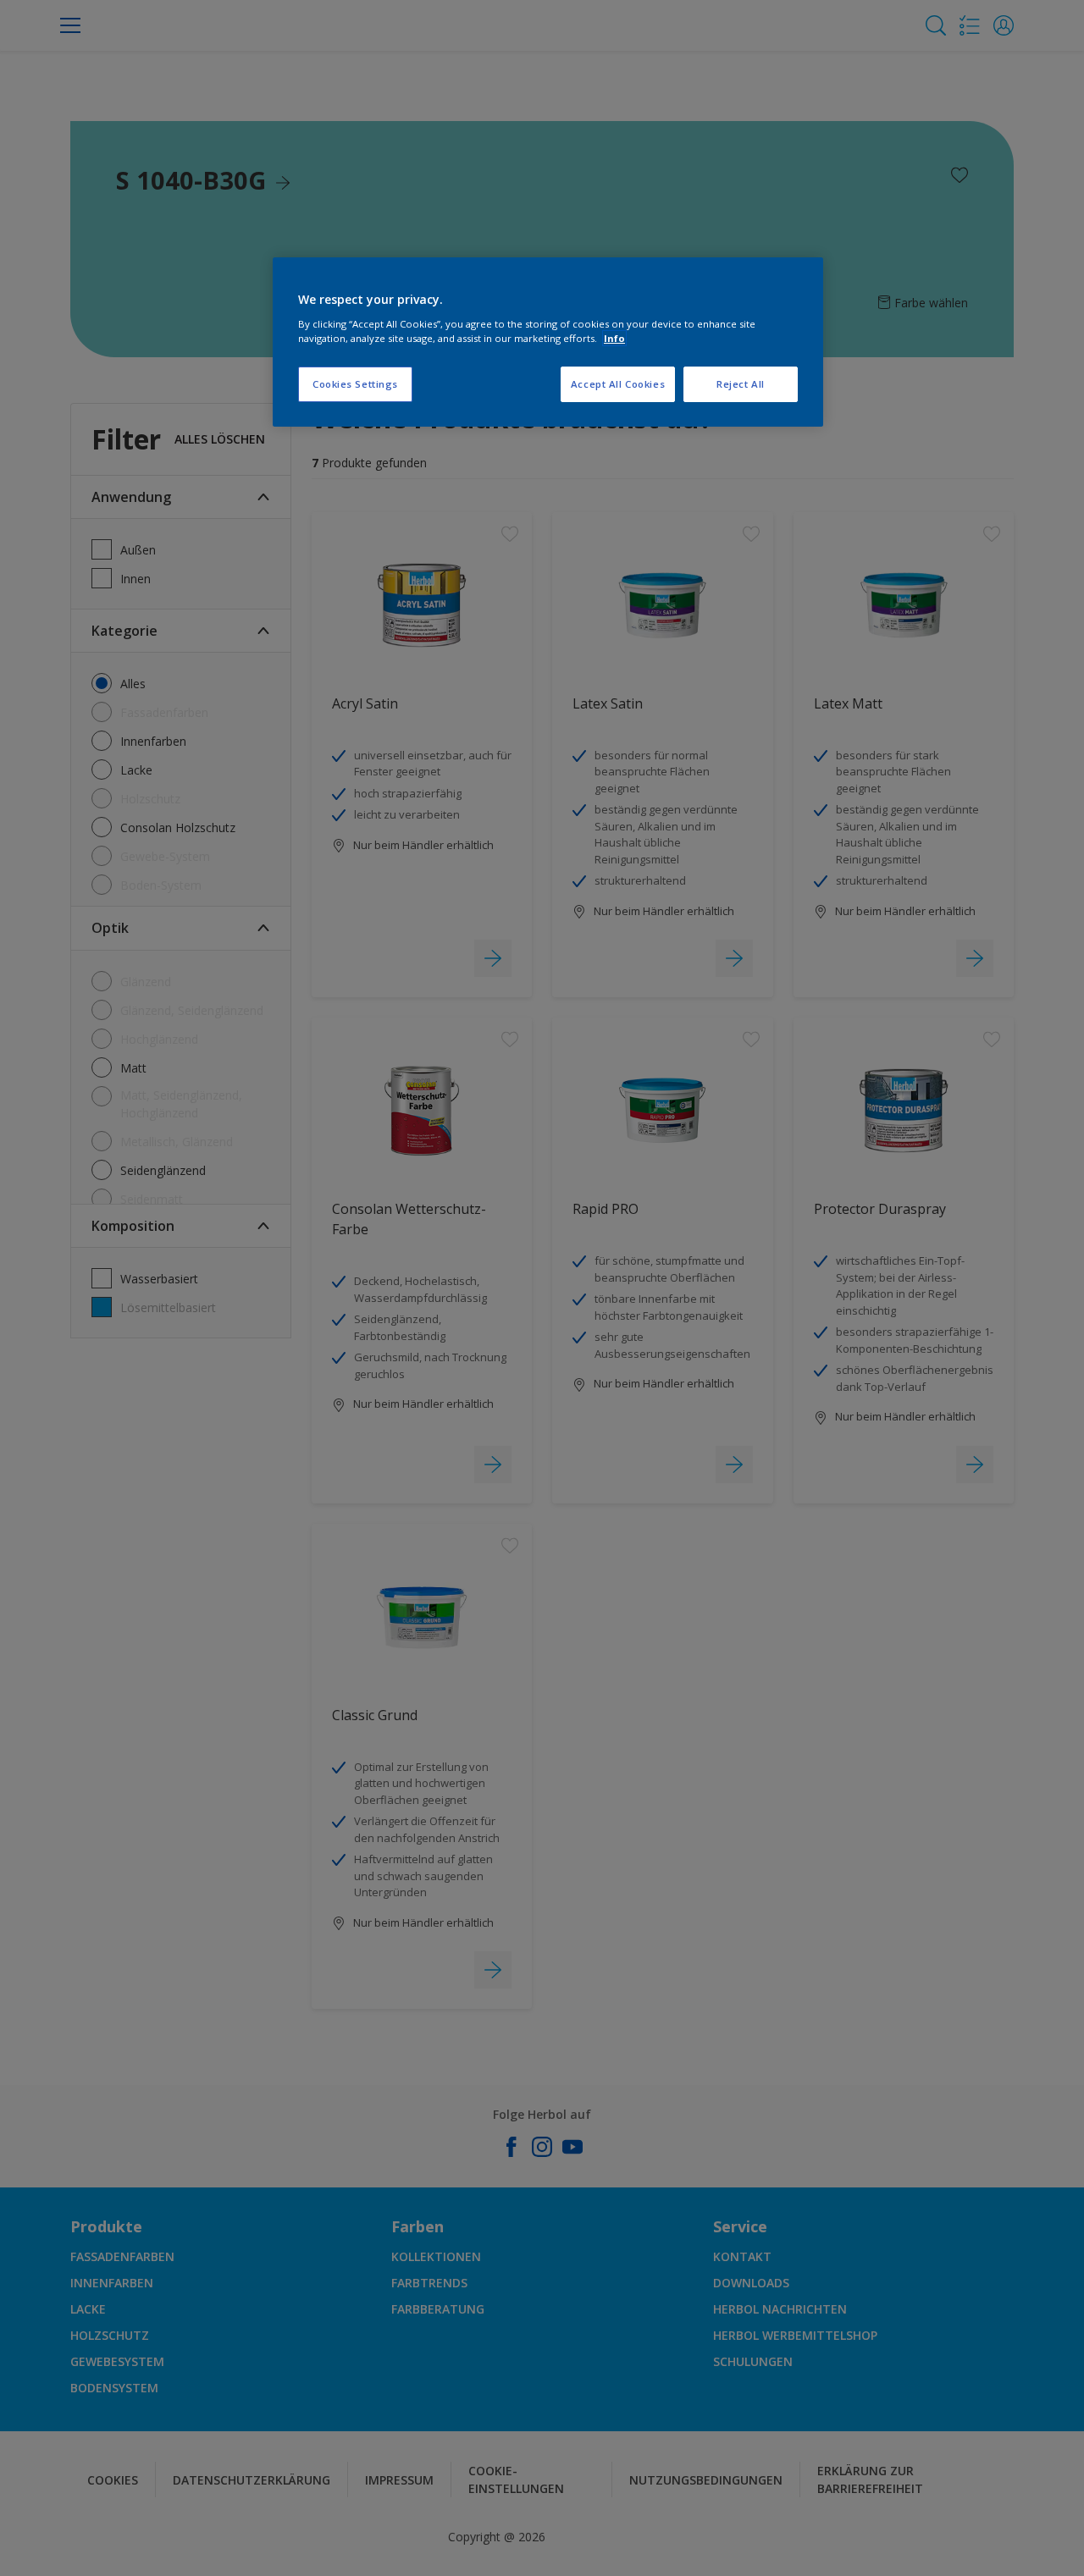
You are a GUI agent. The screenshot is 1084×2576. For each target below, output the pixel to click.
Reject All (741, 384)
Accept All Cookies (618, 384)
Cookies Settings (355, 384)
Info (614, 338)
